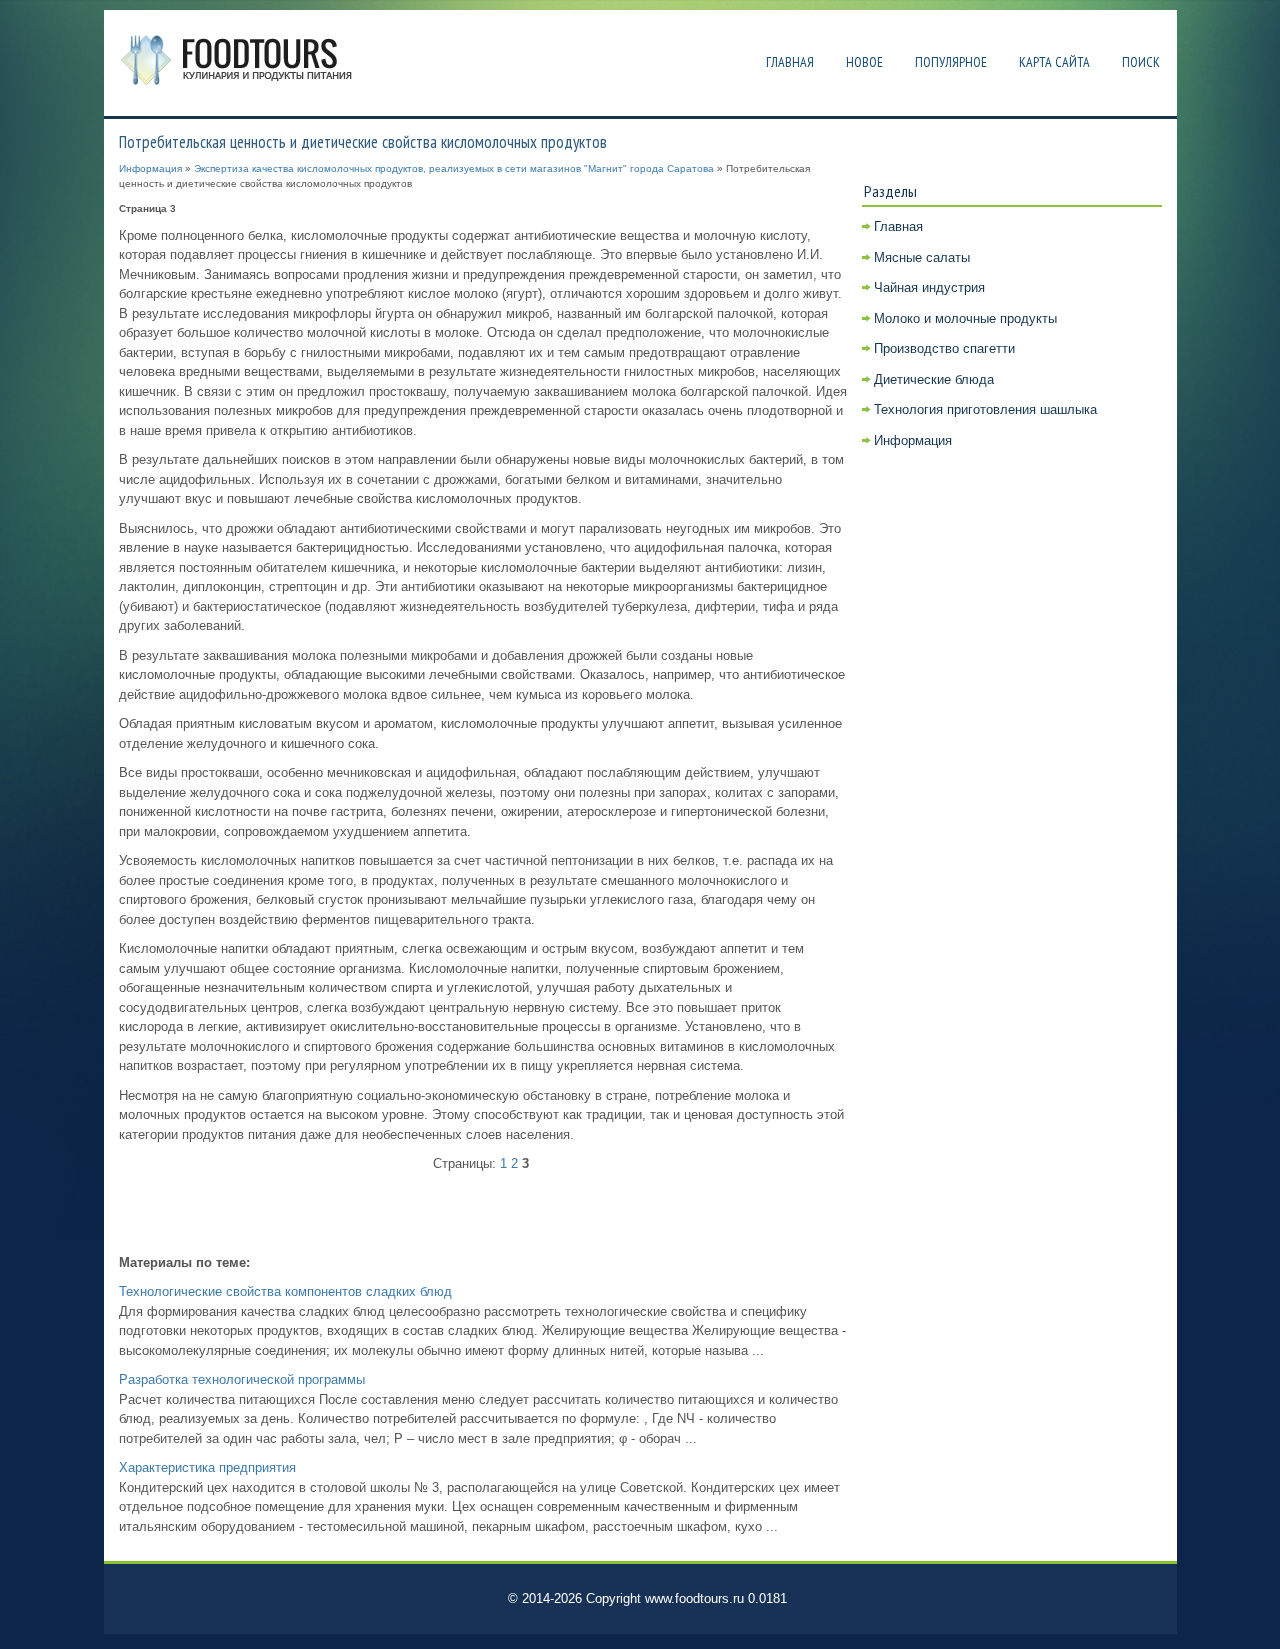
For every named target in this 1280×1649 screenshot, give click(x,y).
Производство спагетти (944, 348)
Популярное (951, 62)
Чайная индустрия (929, 287)
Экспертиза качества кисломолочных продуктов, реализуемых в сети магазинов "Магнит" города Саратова (454, 168)
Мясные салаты (922, 257)
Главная (790, 62)
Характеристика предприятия (207, 1467)
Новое (864, 62)
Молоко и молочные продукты (965, 318)
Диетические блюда (934, 379)
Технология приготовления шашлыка (985, 409)
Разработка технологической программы (242, 1379)
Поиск (1141, 62)
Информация (150, 168)
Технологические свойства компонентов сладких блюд (285, 1291)
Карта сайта (1054, 62)
